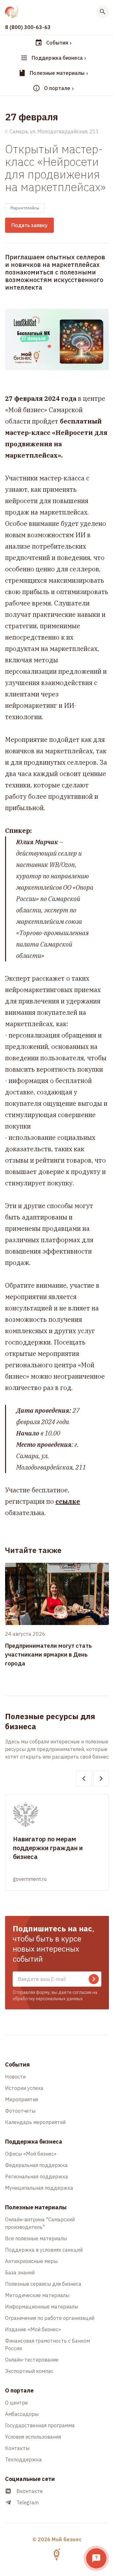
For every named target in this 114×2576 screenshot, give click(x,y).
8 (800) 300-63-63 (28, 27)
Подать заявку (29, 225)
